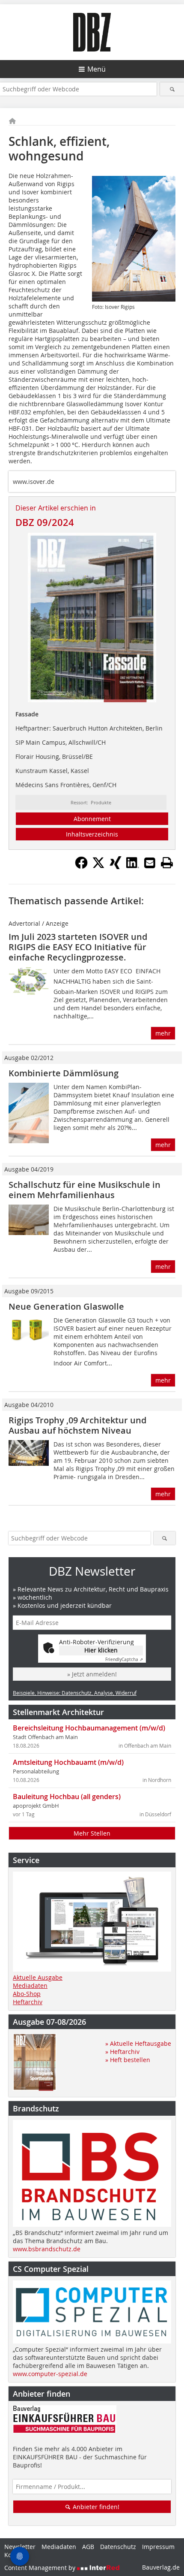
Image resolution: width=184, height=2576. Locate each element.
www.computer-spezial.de (50, 2374)
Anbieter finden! (95, 2507)
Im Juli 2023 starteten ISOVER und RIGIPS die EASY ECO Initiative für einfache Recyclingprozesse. (78, 947)
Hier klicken (101, 1650)
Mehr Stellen (92, 1833)
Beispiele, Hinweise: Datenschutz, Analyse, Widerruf (75, 1693)
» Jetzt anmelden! (92, 1674)
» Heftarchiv (122, 2052)
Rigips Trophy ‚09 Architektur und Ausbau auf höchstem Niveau (77, 1425)
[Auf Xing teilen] (116, 867)
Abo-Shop (27, 1994)
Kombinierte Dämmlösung (64, 1073)
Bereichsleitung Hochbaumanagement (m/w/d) (89, 1728)
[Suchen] (172, 89)
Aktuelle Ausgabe (38, 1977)
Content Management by (41, 2568)
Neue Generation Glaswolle (66, 1306)
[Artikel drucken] (167, 863)
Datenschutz (118, 2547)
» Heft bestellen (128, 2060)
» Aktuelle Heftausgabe (138, 2043)
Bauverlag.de (161, 2567)
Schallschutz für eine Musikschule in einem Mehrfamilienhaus (85, 1190)
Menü (96, 69)
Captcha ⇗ (124, 1659)
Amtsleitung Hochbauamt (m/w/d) (68, 1762)
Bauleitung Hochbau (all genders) (67, 1797)
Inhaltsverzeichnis (92, 834)
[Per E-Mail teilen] (150, 863)
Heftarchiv (28, 2002)
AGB (88, 2547)
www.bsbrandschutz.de (47, 2249)
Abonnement (92, 819)
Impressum (158, 2547)
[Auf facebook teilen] (81, 867)
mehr (163, 1033)
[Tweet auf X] (98, 867)
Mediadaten (30, 1986)
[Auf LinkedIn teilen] (133, 867)
